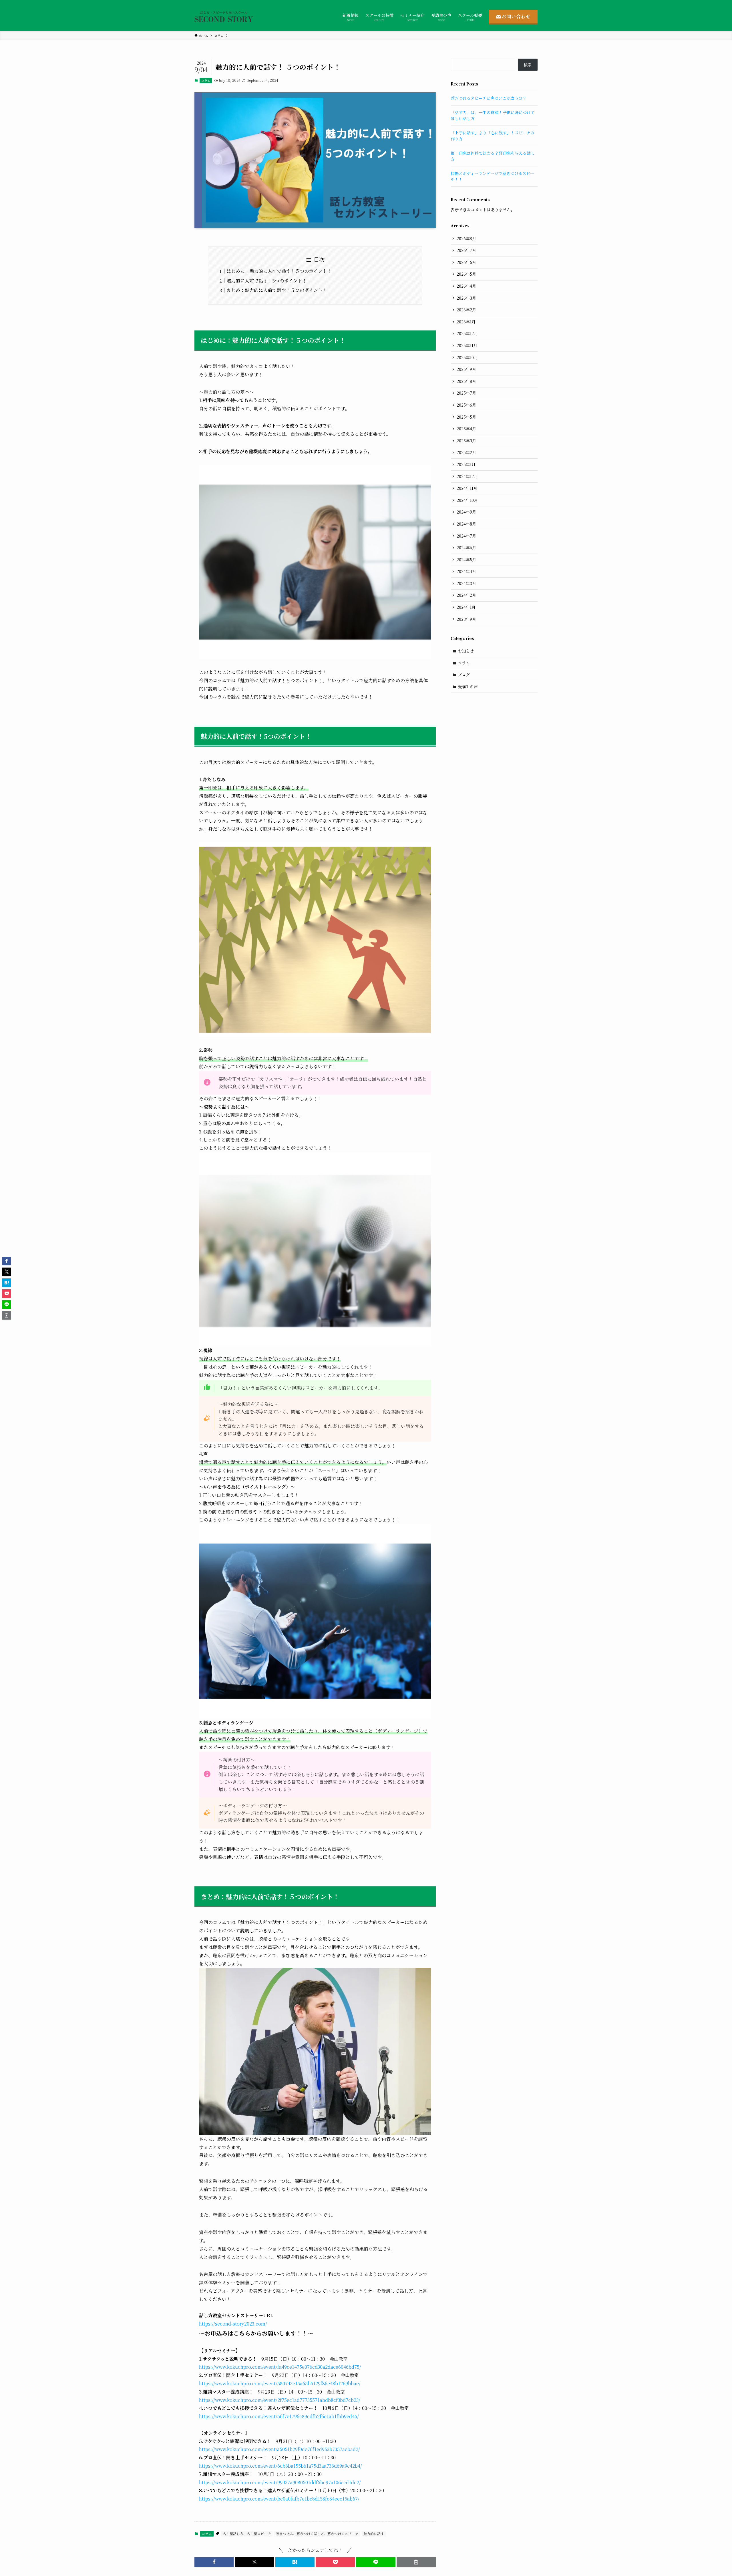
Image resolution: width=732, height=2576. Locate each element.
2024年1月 (466, 607)
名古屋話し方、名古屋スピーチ (247, 2534)
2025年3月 (466, 441)
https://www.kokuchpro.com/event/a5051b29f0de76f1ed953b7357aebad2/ (280, 2449)
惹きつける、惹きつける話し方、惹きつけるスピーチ (317, 2534)
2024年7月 (466, 536)
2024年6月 (466, 548)
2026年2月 (466, 310)
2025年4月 (466, 429)
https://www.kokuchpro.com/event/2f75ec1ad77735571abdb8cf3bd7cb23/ (280, 2400)
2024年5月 (466, 560)
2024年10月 (467, 500)
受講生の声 (468, 687)
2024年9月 (466, 512)
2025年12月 (467, 333)
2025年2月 (466, 452)
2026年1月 (466, 322)
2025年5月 (466, 417)
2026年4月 (466, 286)
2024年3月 (466, 583)
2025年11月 (467, 345)
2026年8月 (466, 238)
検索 (528, 65)
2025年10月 (467, 357)
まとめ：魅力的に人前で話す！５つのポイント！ (277, 290)
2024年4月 (466, 571)
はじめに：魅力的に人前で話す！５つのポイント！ (279, 271)
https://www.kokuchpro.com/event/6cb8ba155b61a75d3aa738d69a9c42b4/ (281, 2466)
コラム (206, 80)
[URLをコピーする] (416, 2562)
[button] (214, 2562)
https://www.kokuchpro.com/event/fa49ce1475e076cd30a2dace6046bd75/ (280, 2367)
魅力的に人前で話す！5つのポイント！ (267, 281)
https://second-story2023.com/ (233, 2324)
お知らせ (466, 651)
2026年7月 (466, 250)
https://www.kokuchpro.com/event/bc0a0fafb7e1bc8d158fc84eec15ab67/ (279, 2499)
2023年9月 (466, 619)
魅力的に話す (374, 2534)
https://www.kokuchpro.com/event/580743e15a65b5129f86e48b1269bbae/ (280, 2383)
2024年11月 (467, 488)
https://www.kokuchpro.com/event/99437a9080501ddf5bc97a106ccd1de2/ (280, 2482)
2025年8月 (466, 381)
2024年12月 (467, 476)
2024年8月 (466, 524)
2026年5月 (466, 274)
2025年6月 (466, 405)
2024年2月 (466, 595)
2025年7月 (466, 393)
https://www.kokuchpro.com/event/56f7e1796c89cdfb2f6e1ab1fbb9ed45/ (279, 2416)
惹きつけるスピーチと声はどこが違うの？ (489, 98)
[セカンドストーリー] (224, 17)
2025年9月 (466, 369)
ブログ (464, 675)
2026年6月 (466, 262)
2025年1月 (466, 464)
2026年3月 (466, 298)
